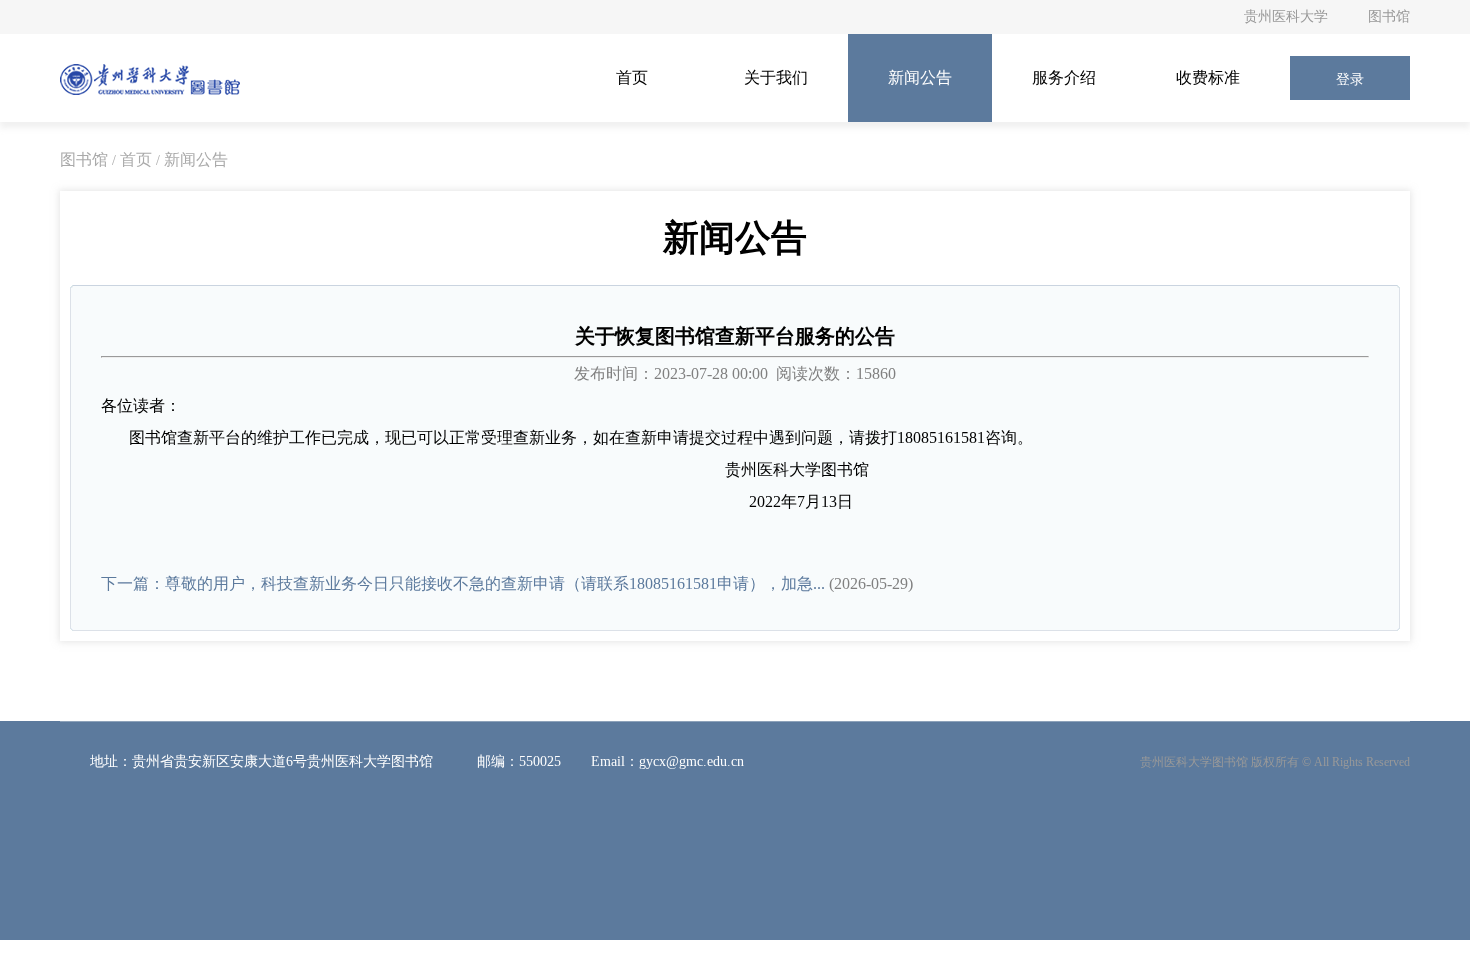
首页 (632, 77)
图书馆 (1389, 16)
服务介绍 (1064, 77)
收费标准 (1208, 77)
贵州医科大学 (1286, 16)
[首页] (150, 78)
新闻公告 (920, 77)
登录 (1350, 79)
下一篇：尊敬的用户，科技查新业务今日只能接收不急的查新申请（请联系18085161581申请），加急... (463, 583)
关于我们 (776, 77)
